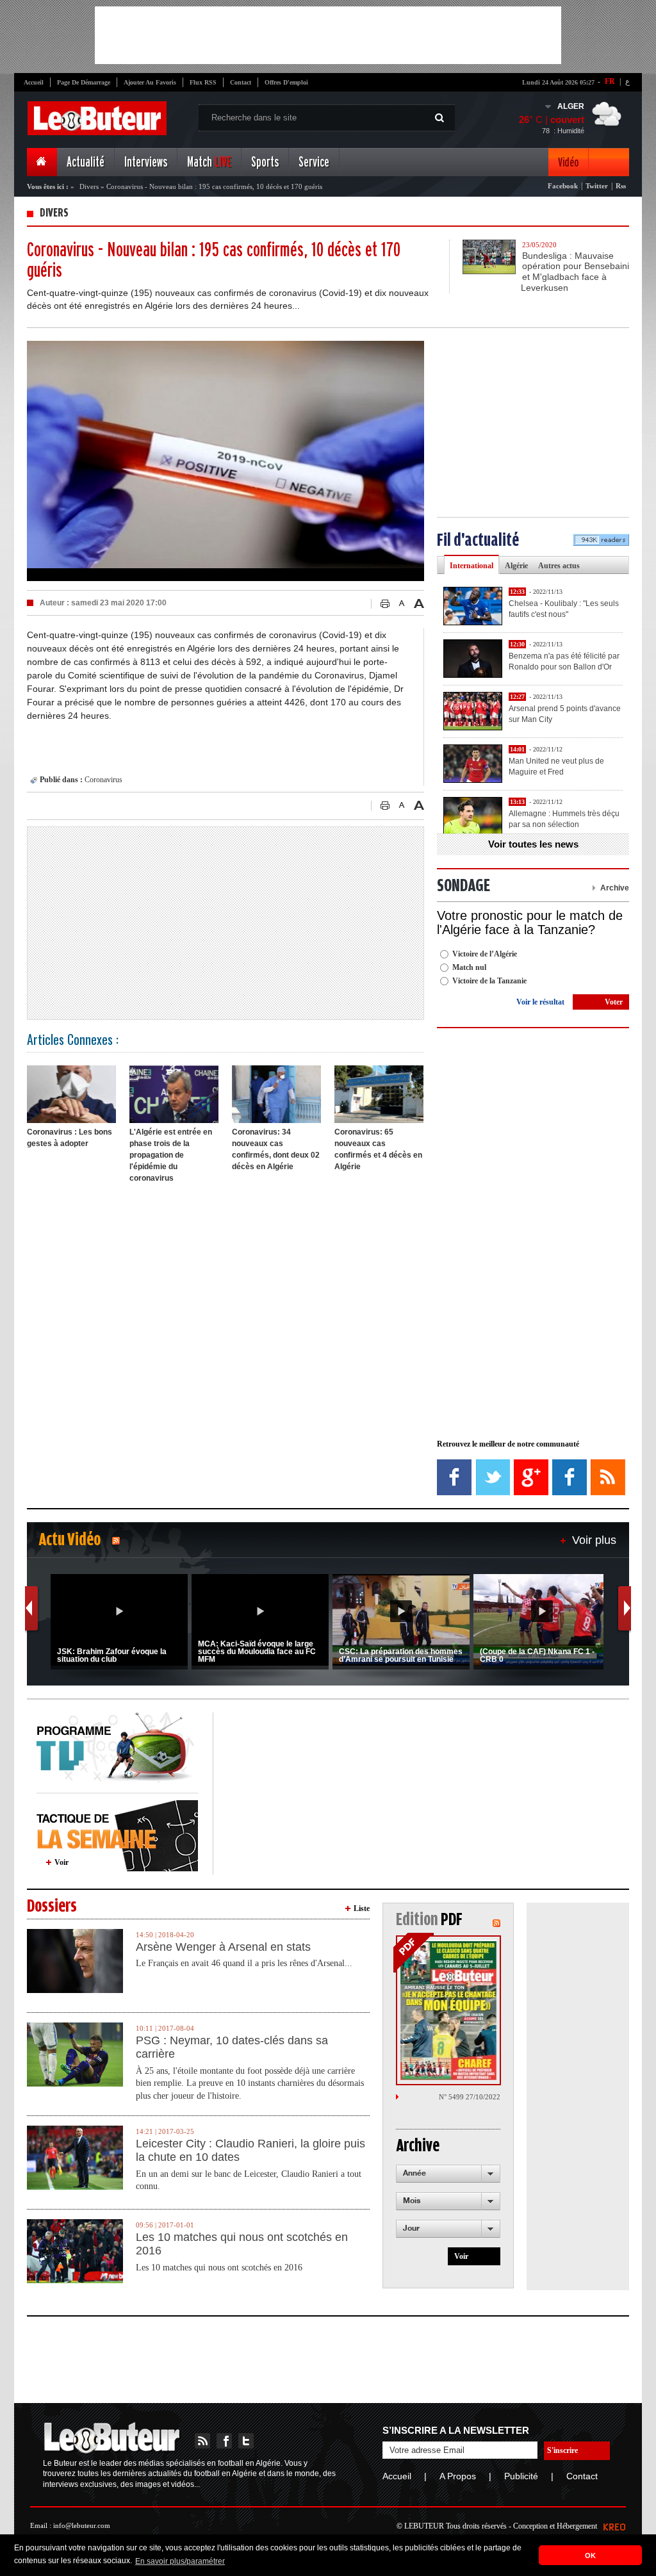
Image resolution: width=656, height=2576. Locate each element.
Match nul (469, 967)
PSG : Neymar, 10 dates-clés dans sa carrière (232, 2047)
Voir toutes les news (533, 844)
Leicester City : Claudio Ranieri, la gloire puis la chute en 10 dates (250, 2151)
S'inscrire (562, 2450)
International (471, 566)
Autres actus (559, 566)
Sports (265, 162)
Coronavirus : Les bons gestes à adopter (70, 1138)
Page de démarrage (84, 82)
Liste (362, 1908)
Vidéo (568, 162)
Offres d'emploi (286, 82)
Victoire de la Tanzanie (489, 981)
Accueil (34, 82)
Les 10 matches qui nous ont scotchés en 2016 (242, 2244)
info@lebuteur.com (82, 2525)
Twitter (597, 186)
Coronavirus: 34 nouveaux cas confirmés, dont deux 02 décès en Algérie (276, 1149)
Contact (241, 82)
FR (610, 81)
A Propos (458, 2476)
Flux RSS (203, 82)
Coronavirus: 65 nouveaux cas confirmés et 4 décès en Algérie (378, 1149)
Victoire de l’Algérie (485, 954)
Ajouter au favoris (150, 82)
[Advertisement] (328, 35)
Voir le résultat (540, 1002)
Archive (615, 888)
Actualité (86, 162)
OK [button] (590, 2555)
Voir (61, 1862)
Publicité (521, 2476)
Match (209, 162)
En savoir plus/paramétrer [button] (180, 2561)
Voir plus (594, 1540)
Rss (621, 186)
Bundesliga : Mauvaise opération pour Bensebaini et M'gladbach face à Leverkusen (575, 272)
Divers (89, 186)
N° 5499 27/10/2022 (470, 2097)
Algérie (516, 566)
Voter (614, 1002)
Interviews (146, 162)
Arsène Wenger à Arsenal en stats (223, 1947)
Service (314, 162)
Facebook (563, 186)
